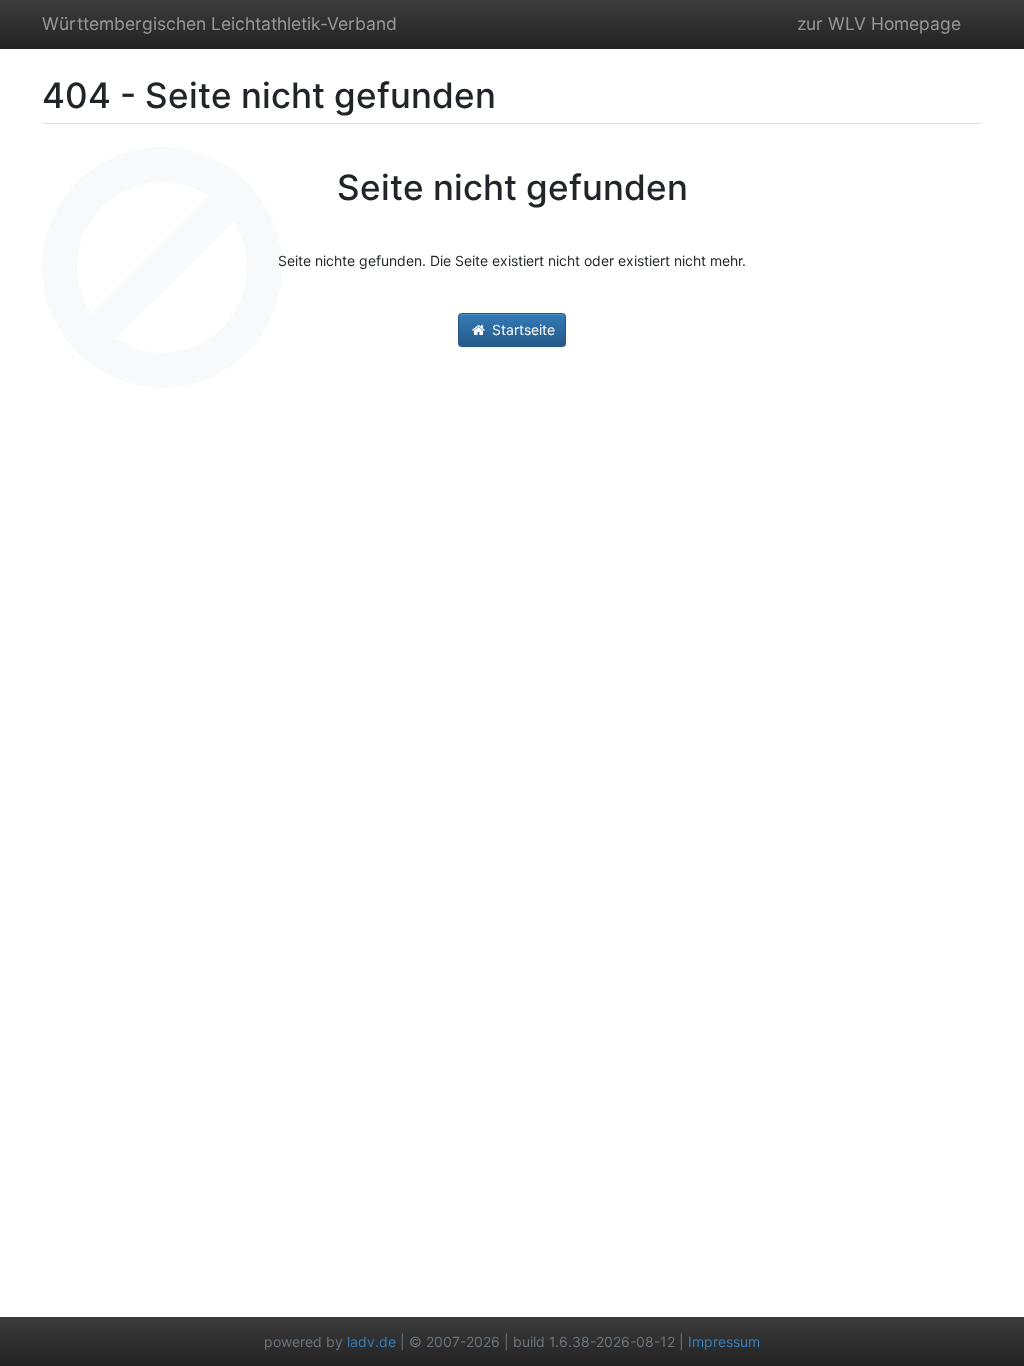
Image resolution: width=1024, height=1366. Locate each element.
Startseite (521, 329)
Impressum (724, 1341)
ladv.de (371, 1341)
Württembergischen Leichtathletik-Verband (219, 23)
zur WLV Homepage (879, 23)
